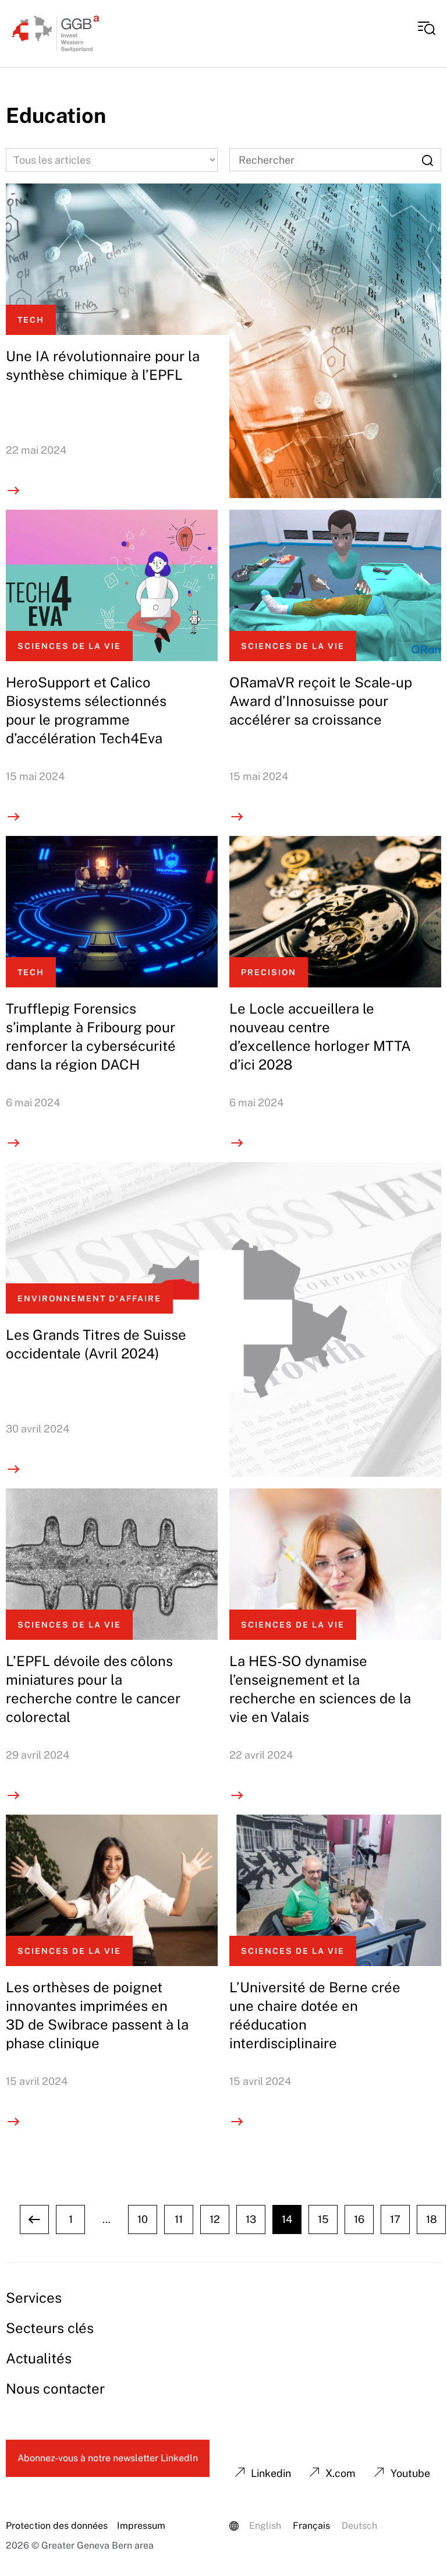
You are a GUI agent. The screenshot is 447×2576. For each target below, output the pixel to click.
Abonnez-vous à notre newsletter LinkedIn (108, 2458)
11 (179, 2219)
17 (395, 2219)
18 (432, 2219)
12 (215, 2219)
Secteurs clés (50, 2328)
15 (323, 2219)
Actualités (39, 2358)
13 (251, 2219)
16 (359, 2219)
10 (143, 2219)
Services (34, 2298)
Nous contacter (55, 2388)
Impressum (141, 2526)
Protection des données (57, 2526)
